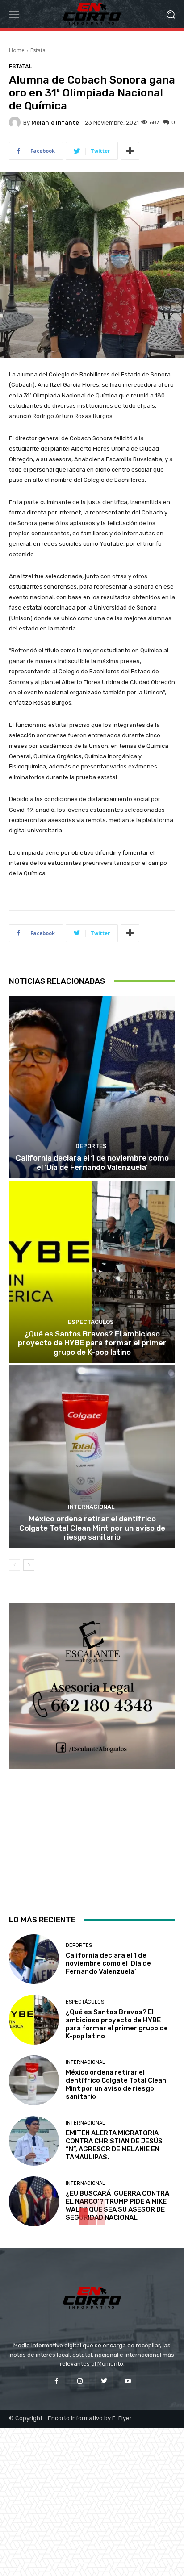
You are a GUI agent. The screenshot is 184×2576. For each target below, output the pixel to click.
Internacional (91, 1507)
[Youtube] (128, 2381)
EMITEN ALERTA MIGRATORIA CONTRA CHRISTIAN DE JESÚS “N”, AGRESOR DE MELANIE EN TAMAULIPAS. (114, 2145)
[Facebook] (56, 2381)
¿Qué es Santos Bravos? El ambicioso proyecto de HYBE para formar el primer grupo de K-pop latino (92, 1343)
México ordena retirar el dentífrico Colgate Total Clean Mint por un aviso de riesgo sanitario (92, 1528)
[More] (130, 151)
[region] (92, 1751)
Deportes (91, 1146)
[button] (171, 14)
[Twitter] (104, 2381)
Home (17, 50)
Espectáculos (91, 1322)
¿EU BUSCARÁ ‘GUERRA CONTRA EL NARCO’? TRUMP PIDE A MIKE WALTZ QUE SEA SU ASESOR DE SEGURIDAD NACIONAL (117, 2205)
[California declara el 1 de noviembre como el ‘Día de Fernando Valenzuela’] (92, 1087)
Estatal (39, 50)
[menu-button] (14, 14)
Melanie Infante (55, 123)
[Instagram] (80, 2381)
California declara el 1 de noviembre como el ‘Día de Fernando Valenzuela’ (92, 1162)
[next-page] (29, 1565)
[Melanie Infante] (16, 122)
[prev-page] (15, 1565)
